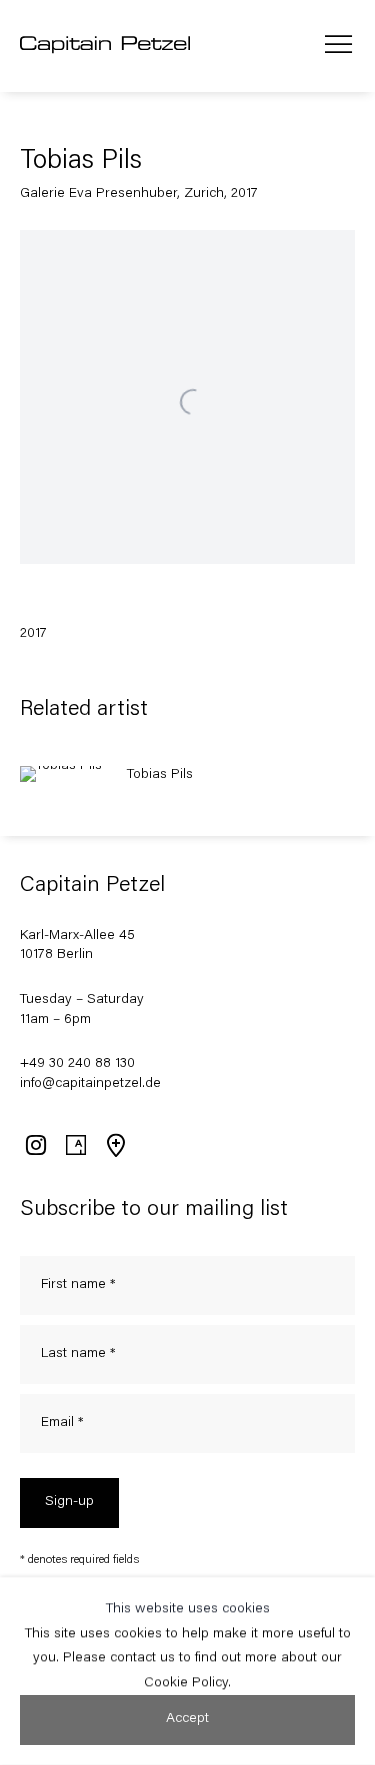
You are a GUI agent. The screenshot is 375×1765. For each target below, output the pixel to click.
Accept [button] (187, 1719)
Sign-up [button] (69, 1502)
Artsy (75, 1145)
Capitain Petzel (105, 46)
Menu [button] (339, 46)
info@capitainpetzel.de (90, 1084)
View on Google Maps (115, 1145)
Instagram (35, 1145)
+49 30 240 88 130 (77, 1064)
